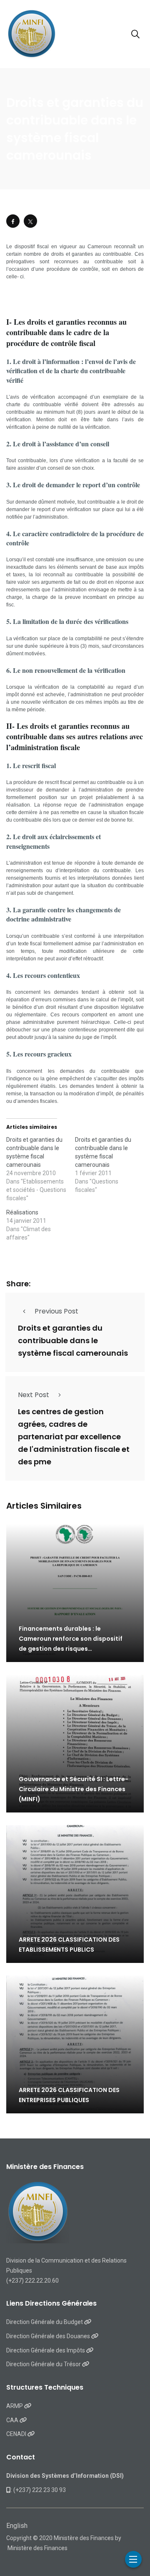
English (17, 2526)
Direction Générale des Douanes (49, 2336)
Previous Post (56, 1311)
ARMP (15, 2406)
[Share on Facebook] (13, 221)
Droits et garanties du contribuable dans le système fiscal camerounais (73, 1340)
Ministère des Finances (37, 2548)
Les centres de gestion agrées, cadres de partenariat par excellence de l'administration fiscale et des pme (74, 1437)
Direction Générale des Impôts (46, 2350)
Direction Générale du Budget (45, 2322)
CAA (13, 2420)
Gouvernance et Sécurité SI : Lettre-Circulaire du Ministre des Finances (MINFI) (74, 1789)
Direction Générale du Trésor (44, 2364)
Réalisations (22, 1212)
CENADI (17, 2434)
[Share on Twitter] (30, 221)
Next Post (34, 1395)
